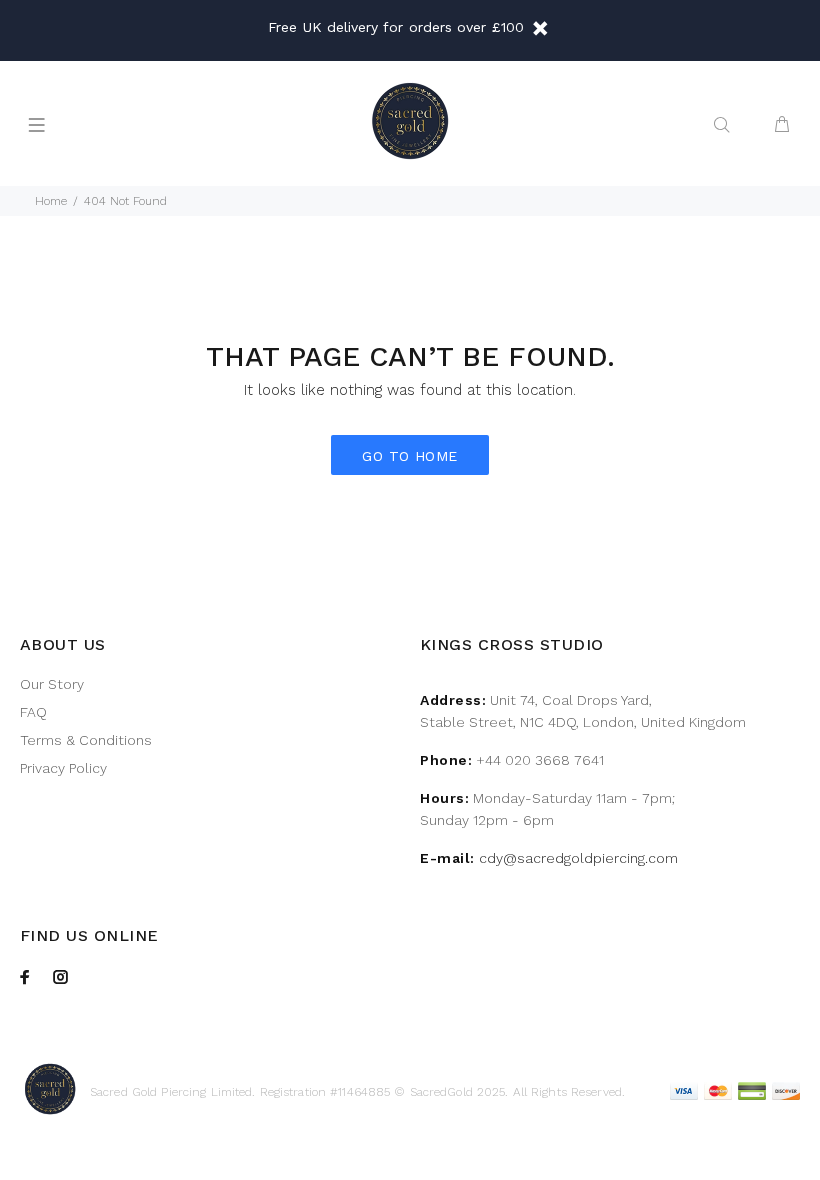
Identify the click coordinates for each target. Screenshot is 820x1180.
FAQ (33, 712)
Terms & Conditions (86, 740)
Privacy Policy (63, 768)
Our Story (52, 684)
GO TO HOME (409, 456)
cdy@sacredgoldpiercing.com (578, 858)
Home (51, 201)
